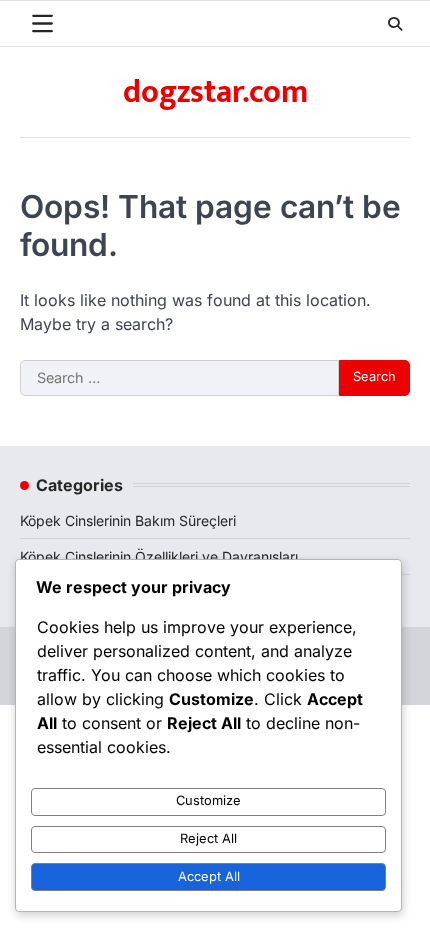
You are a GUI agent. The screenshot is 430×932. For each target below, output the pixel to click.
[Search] (395, 24)
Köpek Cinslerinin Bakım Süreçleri (128, 520)
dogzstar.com (215, 92)
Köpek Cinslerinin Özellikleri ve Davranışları (159, 556)
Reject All (208, 838)
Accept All (209, 876)
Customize (208, 800)
